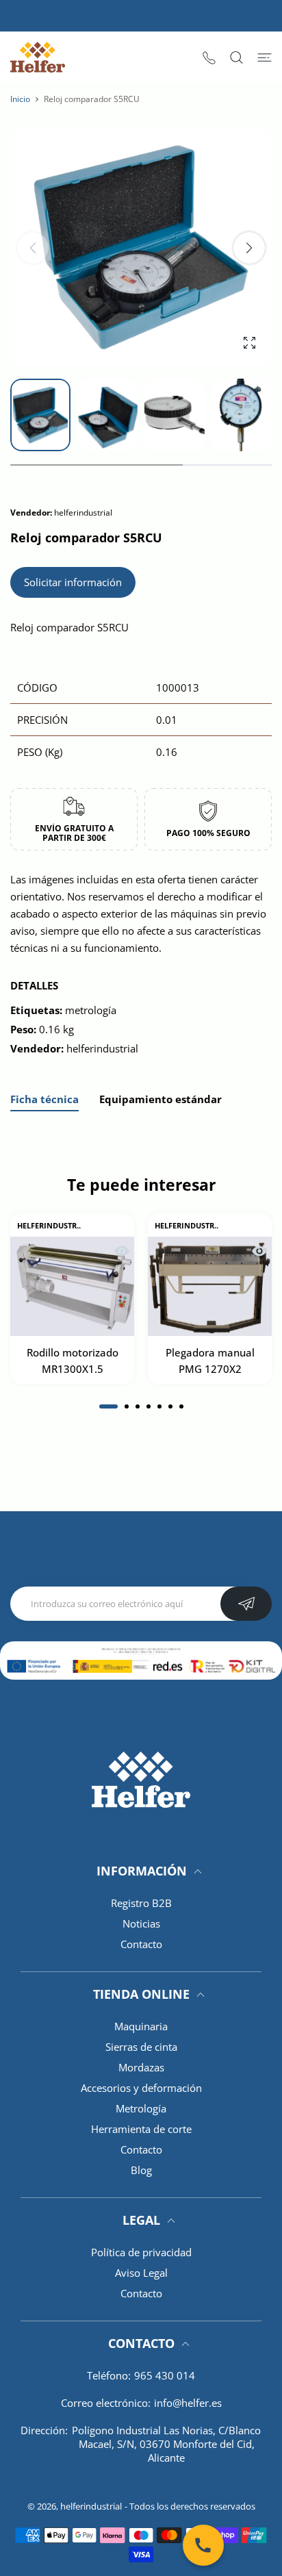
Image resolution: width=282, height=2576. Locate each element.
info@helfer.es (188, 2403)
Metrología (141, 2108)
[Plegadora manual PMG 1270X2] (210, 1286)
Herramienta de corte (141, 2129)
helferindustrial (91, 2506)
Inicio (20, 99)
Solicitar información (73, 582)
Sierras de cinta (141, 2047)
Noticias (141, 1923)
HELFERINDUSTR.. (49, 1226)
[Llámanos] (203, 2545)
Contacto (141, 1944)
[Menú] (265, 58)
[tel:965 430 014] (209, 57)
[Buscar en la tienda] (236, 58)
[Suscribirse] (246, 1604)
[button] (249, 248)
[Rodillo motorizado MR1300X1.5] (72, 1286)
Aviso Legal (141, 2273)
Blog (141, 2170)
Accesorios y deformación (141, 2088)
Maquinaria (141, 2026)
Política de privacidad (141, 2252)
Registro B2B (141, 1903)
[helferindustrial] (38, 57)
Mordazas (141, 2067)
